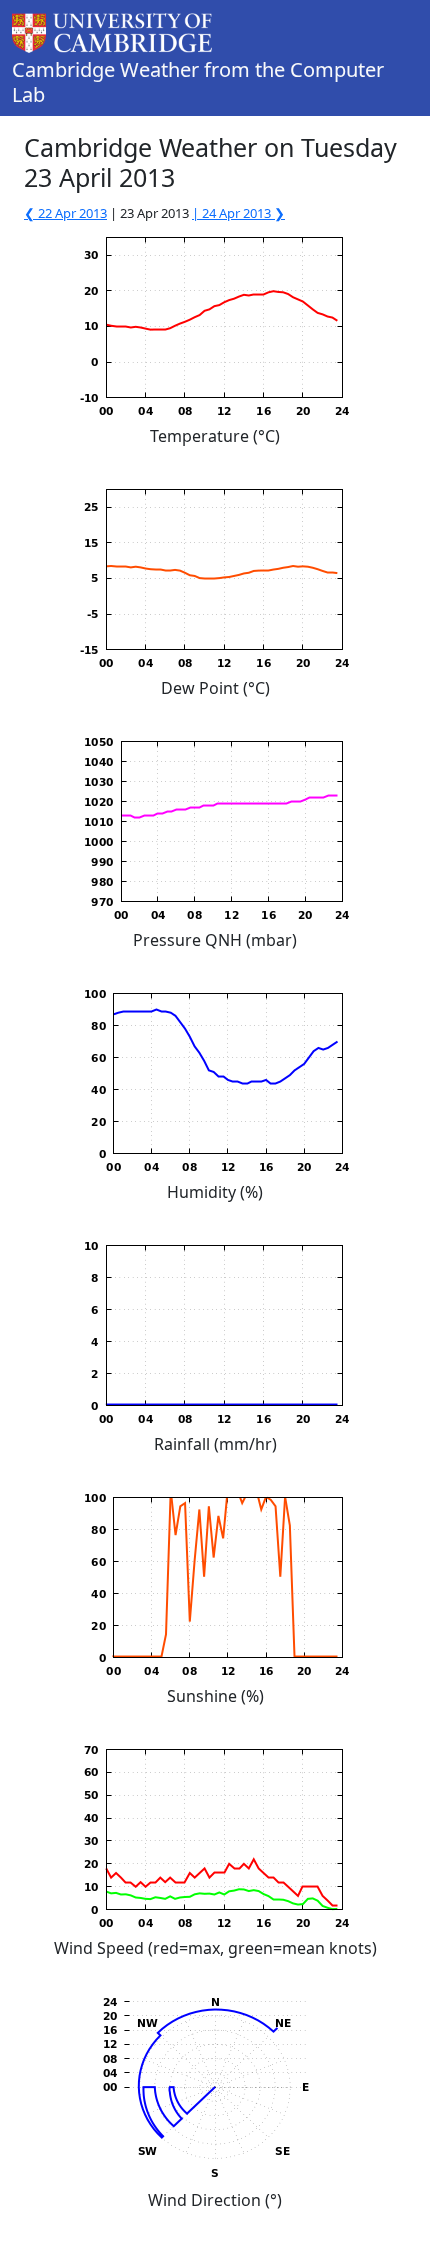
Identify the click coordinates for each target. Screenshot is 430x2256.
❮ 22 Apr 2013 (65, 213)
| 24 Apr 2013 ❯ (238, 213)
